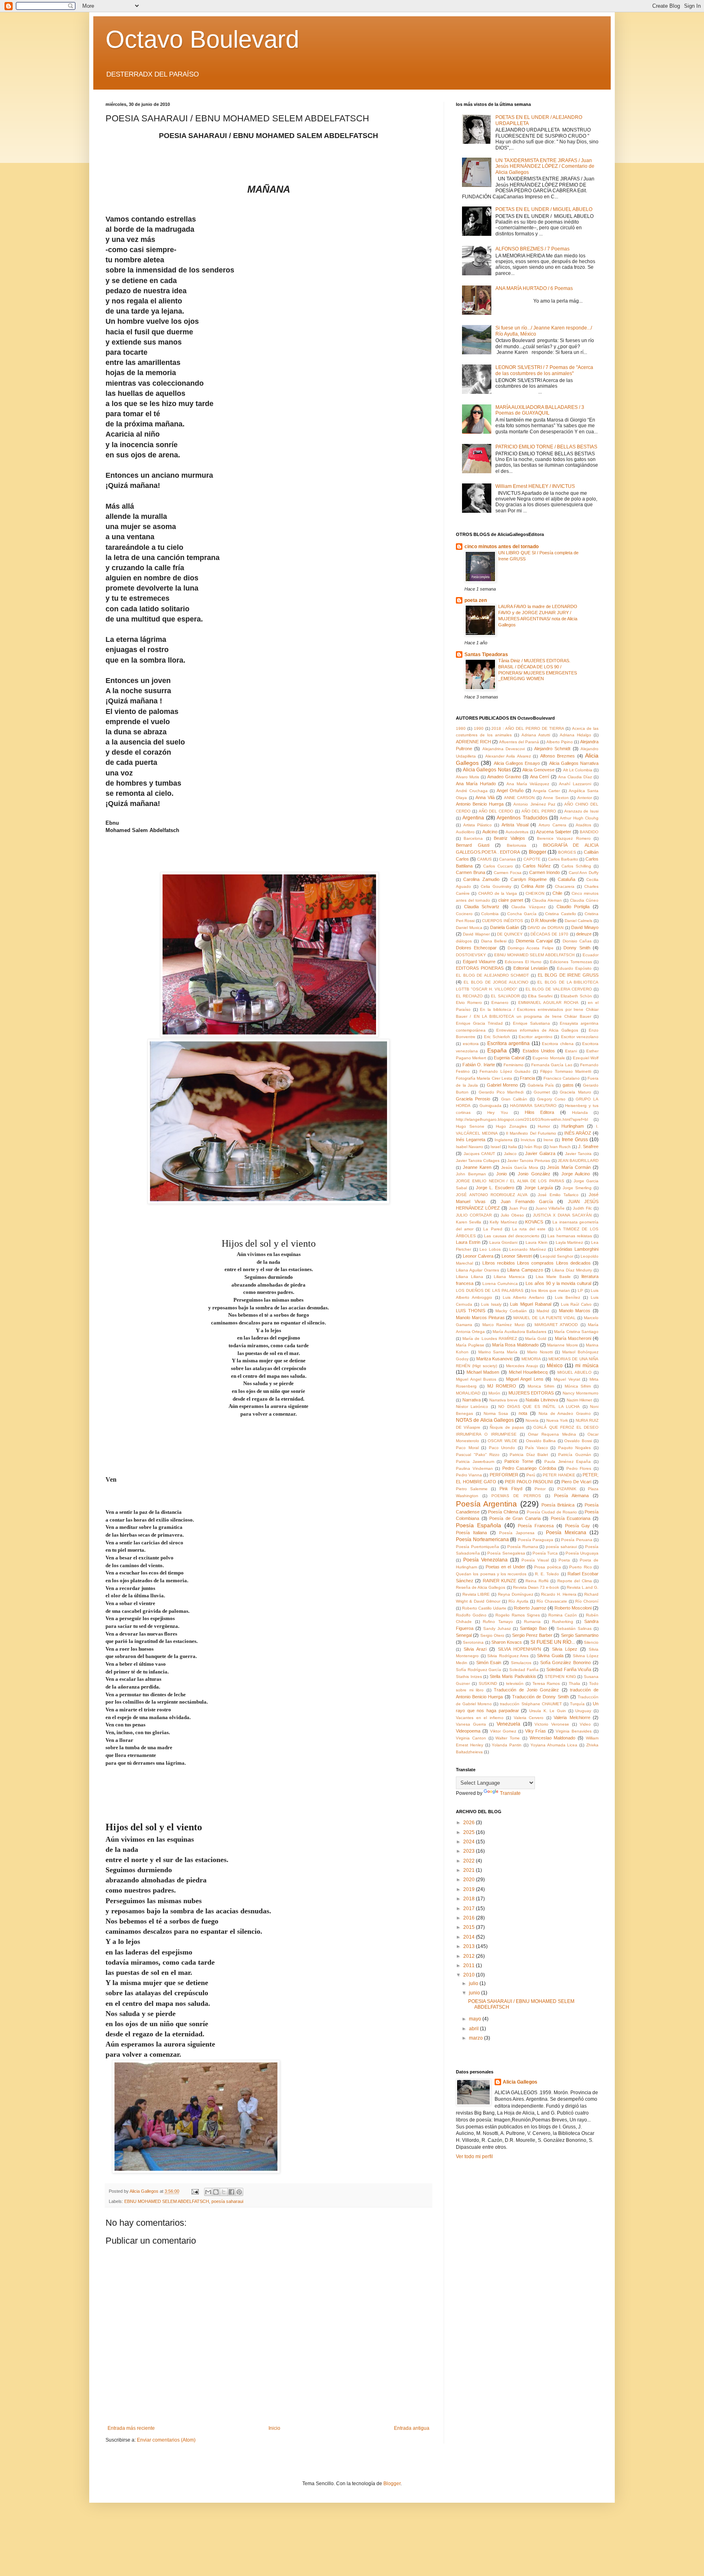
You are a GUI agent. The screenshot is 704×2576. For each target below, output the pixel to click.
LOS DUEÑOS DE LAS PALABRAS (490, 1290)
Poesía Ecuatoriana (571, 1518)
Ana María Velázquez (528, 784)
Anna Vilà (485, 797)
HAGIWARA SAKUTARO (533, 1106)
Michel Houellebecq (528, 1372)
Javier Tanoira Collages (478, 1161)
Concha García (522, 914)
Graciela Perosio (473, 1099)
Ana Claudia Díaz (575, 777)
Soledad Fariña (524, 1670)
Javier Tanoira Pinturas (529, 1161)
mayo (476, 2019)
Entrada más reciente (131, 2428)
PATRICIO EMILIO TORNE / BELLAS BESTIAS (546, 447)
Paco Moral (467, 1448)
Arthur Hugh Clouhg (579, 818)
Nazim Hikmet (580, 1400)
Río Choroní (587, 1601)
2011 (470, 1965)
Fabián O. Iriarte (479, 1065)
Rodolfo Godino (471, 1615)
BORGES (567, 852)
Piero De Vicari (576, 1482)
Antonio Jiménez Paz (534, 804)
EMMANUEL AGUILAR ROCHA (548, 1003)
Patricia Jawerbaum (475, 1461)
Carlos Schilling (576, 866)
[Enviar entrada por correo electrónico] (195, 2191)
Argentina (473, 818)
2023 (470, 1851)
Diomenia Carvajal (534, 941)
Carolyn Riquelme (529, 879)
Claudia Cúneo (584, 900)
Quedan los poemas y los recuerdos (491, 1574)
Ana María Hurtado (476, 784)
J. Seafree (588, 1146)
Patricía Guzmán (575, 1455)
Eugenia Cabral (509, 1058)
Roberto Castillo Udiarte (484, 1608)
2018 (470, 1899)
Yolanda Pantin (507, 1745)
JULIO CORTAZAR (474, 1215)
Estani (571, 1051)
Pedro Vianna (469, 1475)
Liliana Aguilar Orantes (477, 1270)
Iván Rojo (533, 1147)
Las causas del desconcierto (512, 1236)
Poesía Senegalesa (506, 1553)
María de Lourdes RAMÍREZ (490, 1339)
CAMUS (484, 859)
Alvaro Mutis (467, 777)
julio (474, 1983)
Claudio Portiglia (573, 907)
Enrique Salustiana (531, 1023)
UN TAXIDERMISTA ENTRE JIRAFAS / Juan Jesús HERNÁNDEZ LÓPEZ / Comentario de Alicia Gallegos (545, 166)
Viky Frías (536, 1731)
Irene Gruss (575, 1140)
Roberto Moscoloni (573, 1608)
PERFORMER (504, 1475)
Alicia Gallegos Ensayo (517, 763)
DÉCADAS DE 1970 (550, 934)
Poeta (564, 1560)
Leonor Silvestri (517, 1256)
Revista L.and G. (583, 1587)
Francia (527, 1078)
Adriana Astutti (536, 735)
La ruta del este (529, 1229)
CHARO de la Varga (498, 893)
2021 (470, 1870)
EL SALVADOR (505, 996)
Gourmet (542, 1092)
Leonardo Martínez (528, 1249)
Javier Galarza (540, 1153)
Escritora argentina (509, 1043)
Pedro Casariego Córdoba (529, 1468)
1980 (461, 728)
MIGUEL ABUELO (575, 1372)
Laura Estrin (468, 1242)
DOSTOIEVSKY (471, 955)
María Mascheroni (573, 1338)
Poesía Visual (535, 1560)
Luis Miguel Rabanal (531, 1304)
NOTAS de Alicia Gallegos (485, 1420)
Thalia (574, 1683)
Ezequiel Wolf (586, 1058)
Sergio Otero (492, 1635)
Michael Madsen (483, 1372)
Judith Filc (582, 1208)
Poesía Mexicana (566, 1533)
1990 (479, 728)
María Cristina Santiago (576, 1332)
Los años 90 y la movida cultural (558, 1283)
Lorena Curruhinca (500, 1284)
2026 (470, 1823)
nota (523, 1413)
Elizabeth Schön (576, 996)
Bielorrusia (517, 845)
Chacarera (565, 886)
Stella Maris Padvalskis (513, 1676)
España (497, 1050)
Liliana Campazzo (525, 1270)
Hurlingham (573, 1126)
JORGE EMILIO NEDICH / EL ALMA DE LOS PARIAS (510, 1181)
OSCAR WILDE (503, 1441)
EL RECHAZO (469, 996)
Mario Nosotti (540, 1352)
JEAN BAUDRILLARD (578, 1161)
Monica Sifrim (541, 1386)
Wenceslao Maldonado (553, 1738)
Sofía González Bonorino (566, 1662)
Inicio (274, 2428)
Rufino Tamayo (498, 1622)
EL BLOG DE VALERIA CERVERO (559, 989)
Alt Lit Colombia (578, 770)
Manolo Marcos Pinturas (480, 1318)
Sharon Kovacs (507, 1642)
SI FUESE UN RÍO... (553, 1642)
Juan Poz (518, 1208)
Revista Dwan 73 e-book (536, 1587)
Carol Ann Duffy (584, 873)
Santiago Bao (533, 1628)
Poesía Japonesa (517, 1533)
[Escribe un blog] (216, 2192)
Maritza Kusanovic (495, 1359)
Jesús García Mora (520, 1167)
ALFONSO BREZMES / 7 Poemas (532, 249)
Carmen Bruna (471, 872)
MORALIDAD (468, 1393)
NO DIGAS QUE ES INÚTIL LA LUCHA (539, 1407)
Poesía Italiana (471, 1533)
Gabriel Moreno (503, 1085)
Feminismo (514, 1065)
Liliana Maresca (509, 1277)
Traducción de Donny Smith (540, 1697)
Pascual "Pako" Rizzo (478, 1455)
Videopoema (468, 1731)
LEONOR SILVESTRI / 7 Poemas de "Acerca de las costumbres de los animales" (544, 370)
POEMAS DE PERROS (516, 1496)
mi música (587, 1366)
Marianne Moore (563, 1345)
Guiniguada (491, 1106)
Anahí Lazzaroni (575, 784)
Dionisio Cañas (577, 941)
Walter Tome (508, 1738)
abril (474, 2029)
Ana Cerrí (540, 777)
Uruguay (583, 1711)
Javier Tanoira (579, 1154)
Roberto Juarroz (530, 1608)
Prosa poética (547, 1567)
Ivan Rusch (560, 1147)
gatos (568, 1085)
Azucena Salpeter (554, 832)
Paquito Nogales (575, 1448)
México (555, 1366)
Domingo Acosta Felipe (531, 948)
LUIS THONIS (471, 1311)
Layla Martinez (570, 1242)
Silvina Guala (550, 1656)
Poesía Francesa (536, 1526)
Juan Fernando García (527, 1201)
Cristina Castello (561, 914)
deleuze (584, 934)
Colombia (490, 914)
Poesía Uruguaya (582, 1553)
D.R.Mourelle (544, 920)
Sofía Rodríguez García (478, 1670)
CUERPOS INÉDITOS (503, 921)
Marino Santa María (498, 1352)
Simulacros (521, 1663)
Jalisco (510, 1154)
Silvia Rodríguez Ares (508, 1656)
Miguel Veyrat (567, 1379)
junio (475, 1993)
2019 (470, 1889)
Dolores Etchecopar (476, 948)
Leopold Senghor (557, 1256)
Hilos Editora (540, 1112)
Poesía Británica (558, 1505)
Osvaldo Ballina (541, 1441)
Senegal (464, 1635)
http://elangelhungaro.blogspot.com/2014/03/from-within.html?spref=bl (522, 1119)
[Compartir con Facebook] (231, 2192)
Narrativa (472, 1400)
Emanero (500, 1003)
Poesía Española (478, 1525)
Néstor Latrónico (472, 1407)
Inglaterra (504, 1140)
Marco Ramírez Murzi (503, 1325)
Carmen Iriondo (545, 872)
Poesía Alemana (571, 1496)
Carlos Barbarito (563, 859)
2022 (470, 1861)
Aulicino (490, 832)
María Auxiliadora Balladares (519, 1332)
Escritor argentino (535, 1037)
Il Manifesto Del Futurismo (531, 1133)
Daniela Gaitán (505, 927)
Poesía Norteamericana (482, 1539)
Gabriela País (541, 1085)
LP (580, 1290)
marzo (476, 2038)
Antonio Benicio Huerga (480, 804)
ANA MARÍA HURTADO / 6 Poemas (534, 288)
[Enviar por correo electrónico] (208, 2192)
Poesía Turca (545, 1553)
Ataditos (583, 825)
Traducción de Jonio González (526, 1690)
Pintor (540, 1489)
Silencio (591, 1642)
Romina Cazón (563, 1615)
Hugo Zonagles (511, 1126)
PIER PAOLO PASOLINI (529, 1482)
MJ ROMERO (502, 1386)
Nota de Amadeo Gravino (565, 1413)
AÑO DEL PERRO (539, 811)
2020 (470, 1880)
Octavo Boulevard (202, 39)
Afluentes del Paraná (519, 742)
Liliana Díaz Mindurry (572, 1270)
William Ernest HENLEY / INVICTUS (535, 486)
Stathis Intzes (469, 1677)
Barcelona (473, 838)
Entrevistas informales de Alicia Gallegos (537, 1030)
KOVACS (534, 1222)
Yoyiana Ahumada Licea (554, 1745)
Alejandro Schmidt (552, 749)
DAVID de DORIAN (546, 928)
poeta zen (476, 600)
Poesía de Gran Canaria (515, 1518)
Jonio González (534, 1174)
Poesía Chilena (503, 1512)
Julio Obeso (512, 1215)
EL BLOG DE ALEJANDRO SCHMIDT (492, 975)
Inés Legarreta (471, 1140)
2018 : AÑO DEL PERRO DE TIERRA (528, 728)
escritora (471, 1044)
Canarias (507, 859)
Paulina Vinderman (474, 1468)
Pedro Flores (579, 1468)
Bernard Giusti (473, 845)
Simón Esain (489, 1662)
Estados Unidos (539, 1051)
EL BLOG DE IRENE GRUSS (568, 975)
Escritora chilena (558, 1044)
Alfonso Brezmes (558, 756)
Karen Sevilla (469, 1222)
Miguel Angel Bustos (476, 1379)
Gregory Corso (551, 1099)
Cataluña (566, 879)
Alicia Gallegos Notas (487, 770)
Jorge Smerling (577, 1188)
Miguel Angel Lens (525, 1379)
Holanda (580, 1112)
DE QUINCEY (510, 934)
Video (585, 1724)
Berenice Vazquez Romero (564, 838)
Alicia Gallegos (520, 2082)
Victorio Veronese (552, 1724)
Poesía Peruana (577, 1540)
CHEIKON (535, 893)
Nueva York (557, 1420)
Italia (513, 1147)
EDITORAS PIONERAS (480, 968)
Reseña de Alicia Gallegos (481, 1587)
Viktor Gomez (503, 1731)
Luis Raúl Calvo (576, 1304)
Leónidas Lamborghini (576, 1249)
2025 (470, 1832)
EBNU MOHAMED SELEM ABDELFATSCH (167, 2201)
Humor (544, 1126)
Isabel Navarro (470, 1147)
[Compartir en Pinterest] (239, 2192)
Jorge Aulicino (576, 1174)
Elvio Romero (469, 1003)
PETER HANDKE (559, 1475)
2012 (470, 1956)
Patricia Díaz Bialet (529, 1455)
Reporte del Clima (575, 1581)
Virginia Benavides (574, 1731)
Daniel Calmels (579, 921)
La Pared (493, 1229)
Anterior (585, 798)
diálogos (464, 941)
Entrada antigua (412, 2428)
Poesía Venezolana (485, 1560)
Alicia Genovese (538, 770)
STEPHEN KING (560, 1677)
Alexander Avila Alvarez (508, 756)
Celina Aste (533, 886)
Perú (531, 1475)
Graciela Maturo (575, 1092)
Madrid (543, 1311)
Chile (557, 893)
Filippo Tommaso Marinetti (566, 1071)
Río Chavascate (552, 1601)
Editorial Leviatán (530, 968)
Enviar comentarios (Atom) (166, 2440)
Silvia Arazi (475, 1649)
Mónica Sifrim (578, 1386)
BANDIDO (589, 832)
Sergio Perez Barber (532, 1635)
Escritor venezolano (580, 1037)
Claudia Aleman (547, 900)
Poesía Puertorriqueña (477, 1547)
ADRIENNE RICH (473, 742)
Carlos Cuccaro (498, 866)
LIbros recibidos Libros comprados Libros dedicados (537, 1263)
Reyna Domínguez (516, 1594)
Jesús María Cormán (569, 1167)
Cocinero (464, 914)
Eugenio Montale (549, 1058)
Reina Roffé (537, 1581)
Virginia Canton (471, 1738)
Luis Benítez (568, 1297)
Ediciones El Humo (523, 962)
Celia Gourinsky (496, 886)
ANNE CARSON (519, 798)
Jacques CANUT (480, 1154)
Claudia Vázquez (528, 907)
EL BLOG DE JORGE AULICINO (496, 982)
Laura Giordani (504, 1242)
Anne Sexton (556, 798)
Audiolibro (465, 832)
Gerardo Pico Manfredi (501, 1092)
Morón (494, 1393)
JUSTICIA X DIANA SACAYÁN (562, 1215)
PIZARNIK (567, 1489)
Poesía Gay (578, 1526)
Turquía (577, 1704)
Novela (532, 1420)
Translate (510, 1793)
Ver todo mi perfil (474, 2157)
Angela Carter (546, 791)
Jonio (502, 1174)
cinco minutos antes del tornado (502, 547)
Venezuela (508, 1724)
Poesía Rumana (523, 1547)
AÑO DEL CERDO (496, 811)
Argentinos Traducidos (522, 818)
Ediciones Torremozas (571, 962)
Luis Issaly (491, 1304)
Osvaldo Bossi (578, 1441)
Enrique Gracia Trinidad (479, 1023)
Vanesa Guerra (471, 1724)
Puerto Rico (580, 1567)
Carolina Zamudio (481, 879)
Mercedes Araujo (522, 1366)
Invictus (528, 1140)
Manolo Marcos (575, 1311)
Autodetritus (517, 832)
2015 (470, 1927)
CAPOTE (532, 859)
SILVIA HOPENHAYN (519, 1649)
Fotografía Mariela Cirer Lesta (484, 1078)
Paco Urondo (502, 1448)
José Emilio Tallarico (558, 1195)
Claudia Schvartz (482, 907)
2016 (470, 1918)
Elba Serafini (540, 996)
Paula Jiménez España (568, 1461)
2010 (470, 1975)
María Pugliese (470, 1345)
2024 (470, 1842)
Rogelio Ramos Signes (518, 1615)
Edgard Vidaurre (479, 962)
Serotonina (473, 1642)
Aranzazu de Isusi (582, 811)
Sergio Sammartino (580, 1635)
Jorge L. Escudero (495, 1188)
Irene (548, 1140)
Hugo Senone (470, 1126)
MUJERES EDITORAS (531, 1393)
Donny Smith (577, 948)
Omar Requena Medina (552, 1434)
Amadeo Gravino (504, 777)
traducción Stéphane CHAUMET (531, 1704)
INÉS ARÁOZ (578, 1133)
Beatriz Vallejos (509, 838)
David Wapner (476, 934)
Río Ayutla (518, 1601)
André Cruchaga (472, 791)
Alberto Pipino (560, 742)
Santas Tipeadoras (486, 654)
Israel (496, 1147)
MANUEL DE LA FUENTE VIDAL (544, 1318)
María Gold (536, 1339)
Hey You (498, 1112)
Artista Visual (515, 825)
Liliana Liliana (470, 1277)
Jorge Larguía (539, 1188)
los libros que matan (551, 1290)
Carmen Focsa (508, 873)
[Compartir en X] (224, 2192)
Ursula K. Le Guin (548, 1711)
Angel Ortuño (510, 791)
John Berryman (471, 1174)
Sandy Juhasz (497, 1628)
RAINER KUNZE (499, 1581)
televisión (515, 1683)
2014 (470, 1937)
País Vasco (537, 1448)
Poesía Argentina (486, 1504)
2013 (470, 1946)
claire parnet (511, 900)
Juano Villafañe (550, 1208)
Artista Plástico (478, 825)
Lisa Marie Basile (553, 1277)
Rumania (532, 1622)
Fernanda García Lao (552, 1065)
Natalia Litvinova (542, 1400)
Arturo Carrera (552, 825)
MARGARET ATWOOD (556, 1325)
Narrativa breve (504, 1400)
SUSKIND (488, 1683)
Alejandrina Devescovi (504, 749)
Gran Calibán (514, 1099)
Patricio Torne (519, 1461)
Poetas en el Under (505, 1567)
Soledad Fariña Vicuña (569, 1669)
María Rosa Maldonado (515, 1345)
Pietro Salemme (472, 1489)
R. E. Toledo (547, 1574)
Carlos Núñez (537, 866)
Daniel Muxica (469, 928)
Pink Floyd (511, 1489)
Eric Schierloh (497, 1037)
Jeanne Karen (477, 1167)
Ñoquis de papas (507, 1427)
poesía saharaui (227, 2201)
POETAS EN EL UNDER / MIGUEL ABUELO (544, 209)
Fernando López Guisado (505, 1071)
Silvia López (565, 1649)
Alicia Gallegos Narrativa (574, 763)
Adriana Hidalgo (575, 735)
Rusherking (563, 1622)
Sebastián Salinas (574, 1628)
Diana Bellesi (494, 941)
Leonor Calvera (478, 1256)
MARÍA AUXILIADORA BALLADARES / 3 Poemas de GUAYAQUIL (540, 410)
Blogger (538, 852)
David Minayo (585, 927)
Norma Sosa (496, 1413)
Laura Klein (537, 1242)
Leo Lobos (490, 1249)
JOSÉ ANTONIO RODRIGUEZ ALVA (492, 1195)
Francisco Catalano (562, 1078)
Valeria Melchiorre (572, 1717)
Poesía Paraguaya (536, 1540)
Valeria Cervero (529, 1718)
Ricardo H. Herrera (559, 1594)
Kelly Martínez (503, 1222)
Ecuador (591, 955)
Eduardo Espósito (574, 968)
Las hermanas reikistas (570, 1236)
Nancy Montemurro (581, 1393)
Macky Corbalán (511, 1311)
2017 (470, 1908)
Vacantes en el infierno (480, 1718)
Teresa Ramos (546, 1683)
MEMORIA (531, 1359)
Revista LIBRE (476, 1594)
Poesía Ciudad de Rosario (552, 1512)
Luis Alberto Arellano (524, 1297)
